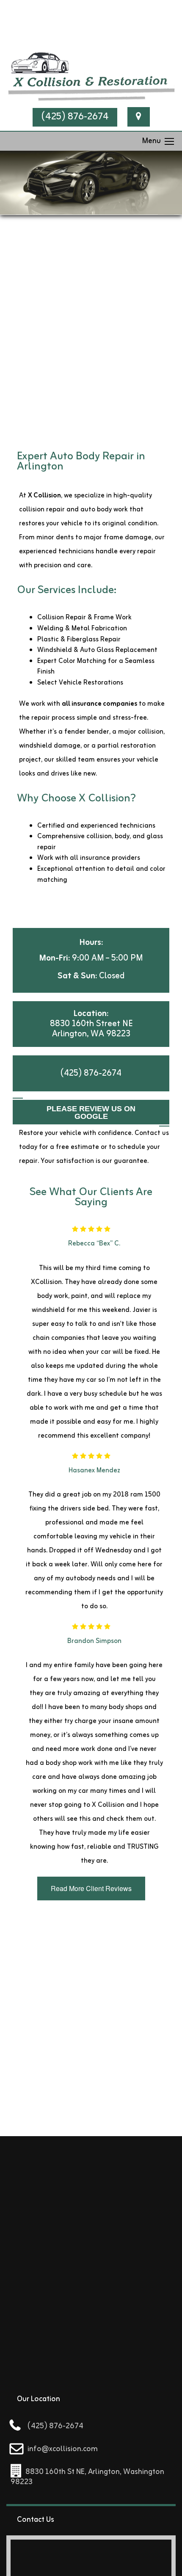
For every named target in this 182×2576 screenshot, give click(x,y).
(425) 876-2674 (75, 117)
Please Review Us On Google (91, 1113)
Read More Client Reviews (91, 1888)
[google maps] (139, 117)
